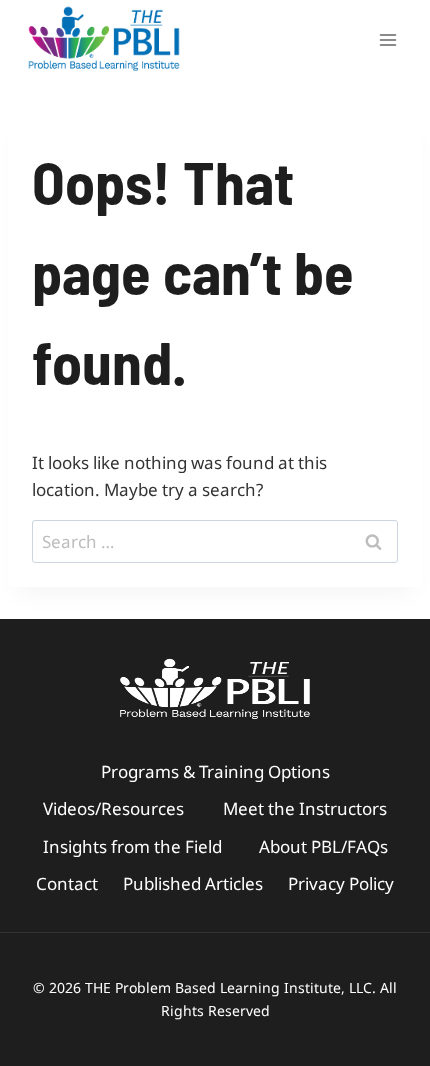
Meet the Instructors (305, 808)
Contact (67, 883)
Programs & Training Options (215, 771)
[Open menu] (387, 39)
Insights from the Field (132, 846)
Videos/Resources (113, 808)
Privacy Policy (341, 883)
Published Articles (193, 883)
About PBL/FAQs (323, 846)
